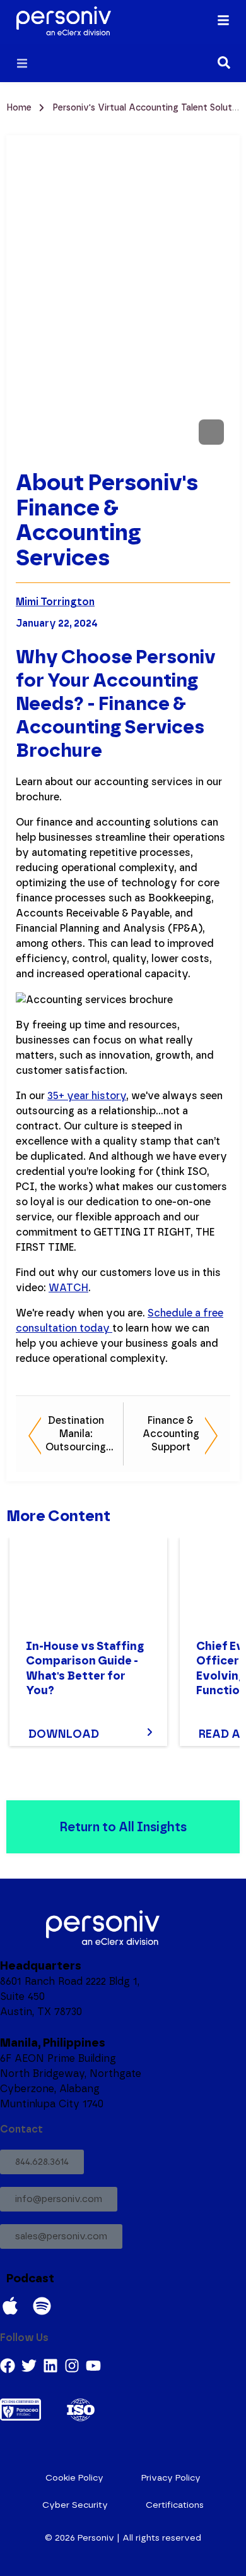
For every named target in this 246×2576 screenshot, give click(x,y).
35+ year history (87, 1096)
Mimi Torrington (55, 602)
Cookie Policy (74, 2478)
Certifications (175, 2505)
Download (64, 1734)
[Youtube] (93, 2366)
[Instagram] (72, 2366)
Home (20, 108)
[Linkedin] (50, 2366)
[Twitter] (29, 2366)
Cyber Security (75, 2505)
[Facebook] (8, 2366)
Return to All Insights (123, 1827)
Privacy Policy (171, 2478)
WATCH (68, 1288)
